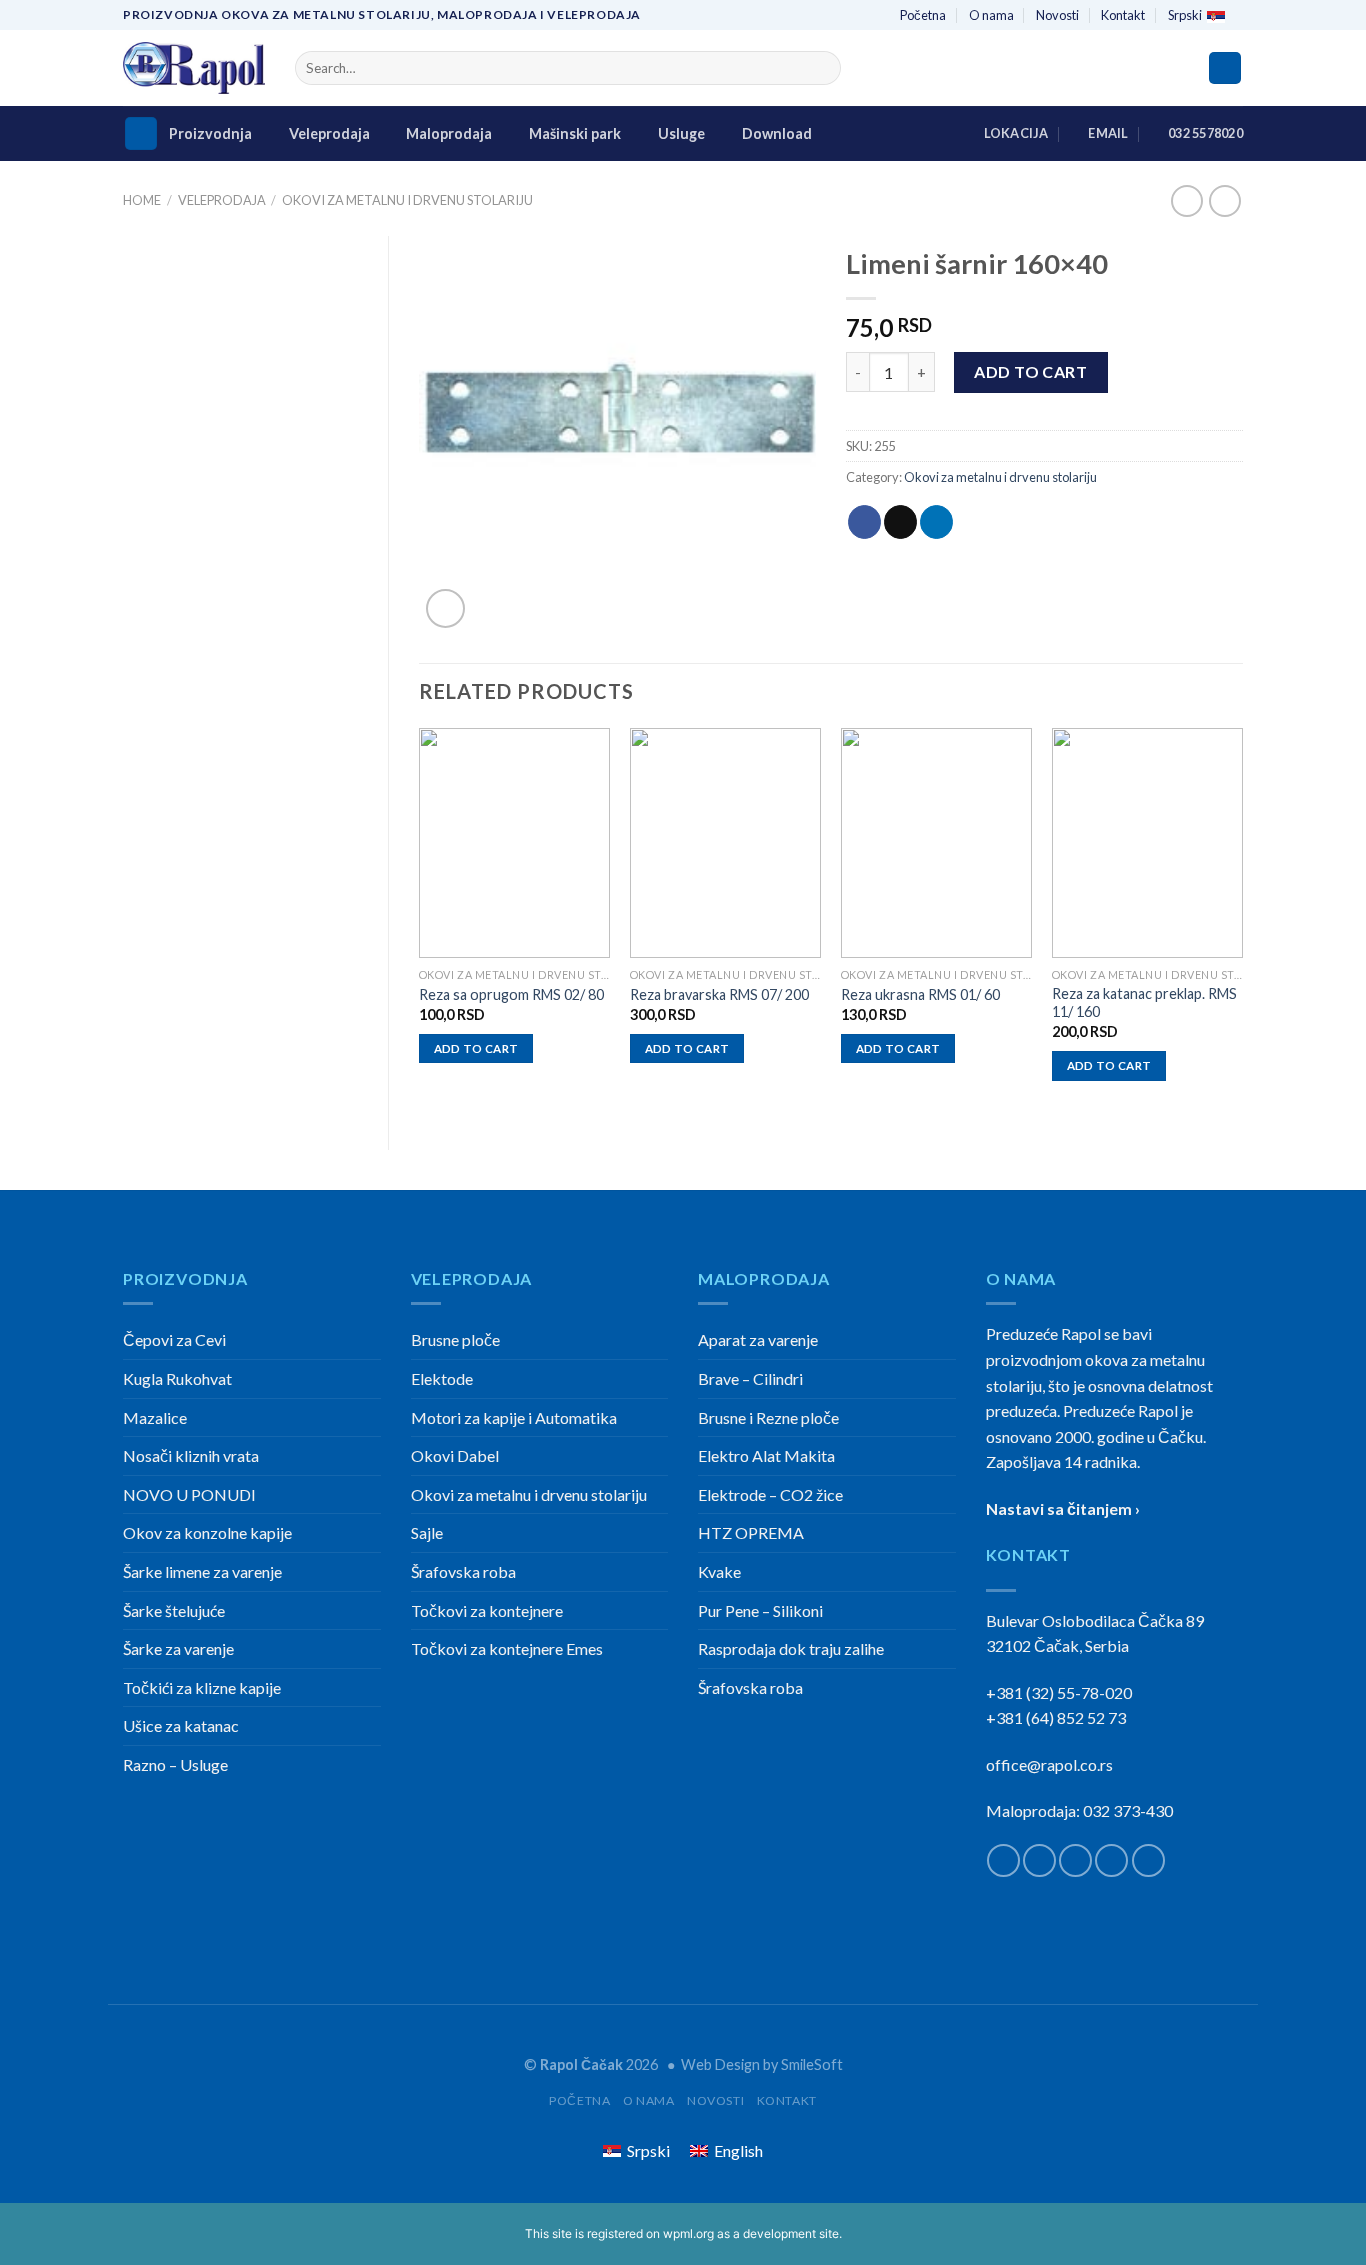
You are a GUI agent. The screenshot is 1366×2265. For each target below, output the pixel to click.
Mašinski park (575, 133)
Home (142, 200)
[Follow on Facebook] (1003, 1860)
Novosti (1057, 15)
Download (777, 133)
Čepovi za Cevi (174, 1339)
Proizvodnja (210, 133)
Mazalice (155, 1417)
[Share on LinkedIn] (936, 522)
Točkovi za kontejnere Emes (507, 1648)
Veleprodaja (329, 133)
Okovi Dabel (455, 1455)
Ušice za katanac (181, 1725)
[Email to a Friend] (900, 522)
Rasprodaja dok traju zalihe (791, 1648)
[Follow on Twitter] (1075, 1860)
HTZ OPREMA (751, 1532)
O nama (991, 15)
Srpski (1185, 15)
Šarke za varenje (178, 1648)
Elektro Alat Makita (766, 1455)
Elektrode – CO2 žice (770, 1494)
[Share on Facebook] (864, 522)
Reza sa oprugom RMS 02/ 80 (511, 994)
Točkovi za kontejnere (487, 1610)
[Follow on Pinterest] (1148, 1860)
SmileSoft (812, 2064)
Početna (923, 15)
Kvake (719, 1571)
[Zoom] (445, 608)
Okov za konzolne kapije (207, 1532)
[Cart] (1225, 68)
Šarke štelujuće (174, 1610)
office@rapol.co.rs (1049, 1764)
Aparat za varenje (758, 1339)
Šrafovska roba (463, 1571)
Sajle (427, 1532)
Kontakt (1123, 15)
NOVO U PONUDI (189, 1494)
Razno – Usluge (175, 1764)
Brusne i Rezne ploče (768, 1417)
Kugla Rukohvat (177, 1378)
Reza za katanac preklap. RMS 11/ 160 (1144, 1003)
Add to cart (1030, 371)
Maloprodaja (449, 133)
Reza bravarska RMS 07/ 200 (719, 994)
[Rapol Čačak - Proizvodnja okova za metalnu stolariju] (194, 68)
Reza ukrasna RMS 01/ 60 (920, 994)
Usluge (681, 133)
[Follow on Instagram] (1039, 1860)
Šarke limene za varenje (202, 1571)
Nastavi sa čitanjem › (1063, 1508)
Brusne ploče (455, 1339)
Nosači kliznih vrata (191, 1455)
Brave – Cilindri (750, 1378)
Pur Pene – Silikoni (760, 1610)
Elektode (442, 1378)
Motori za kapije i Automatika (514, 1417)
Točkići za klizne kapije (202, 1687)
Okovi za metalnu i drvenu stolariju (407, 200)
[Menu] (141, 133)
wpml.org (688, 2233)
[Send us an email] (1111, 1860)
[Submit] (822, 68)
